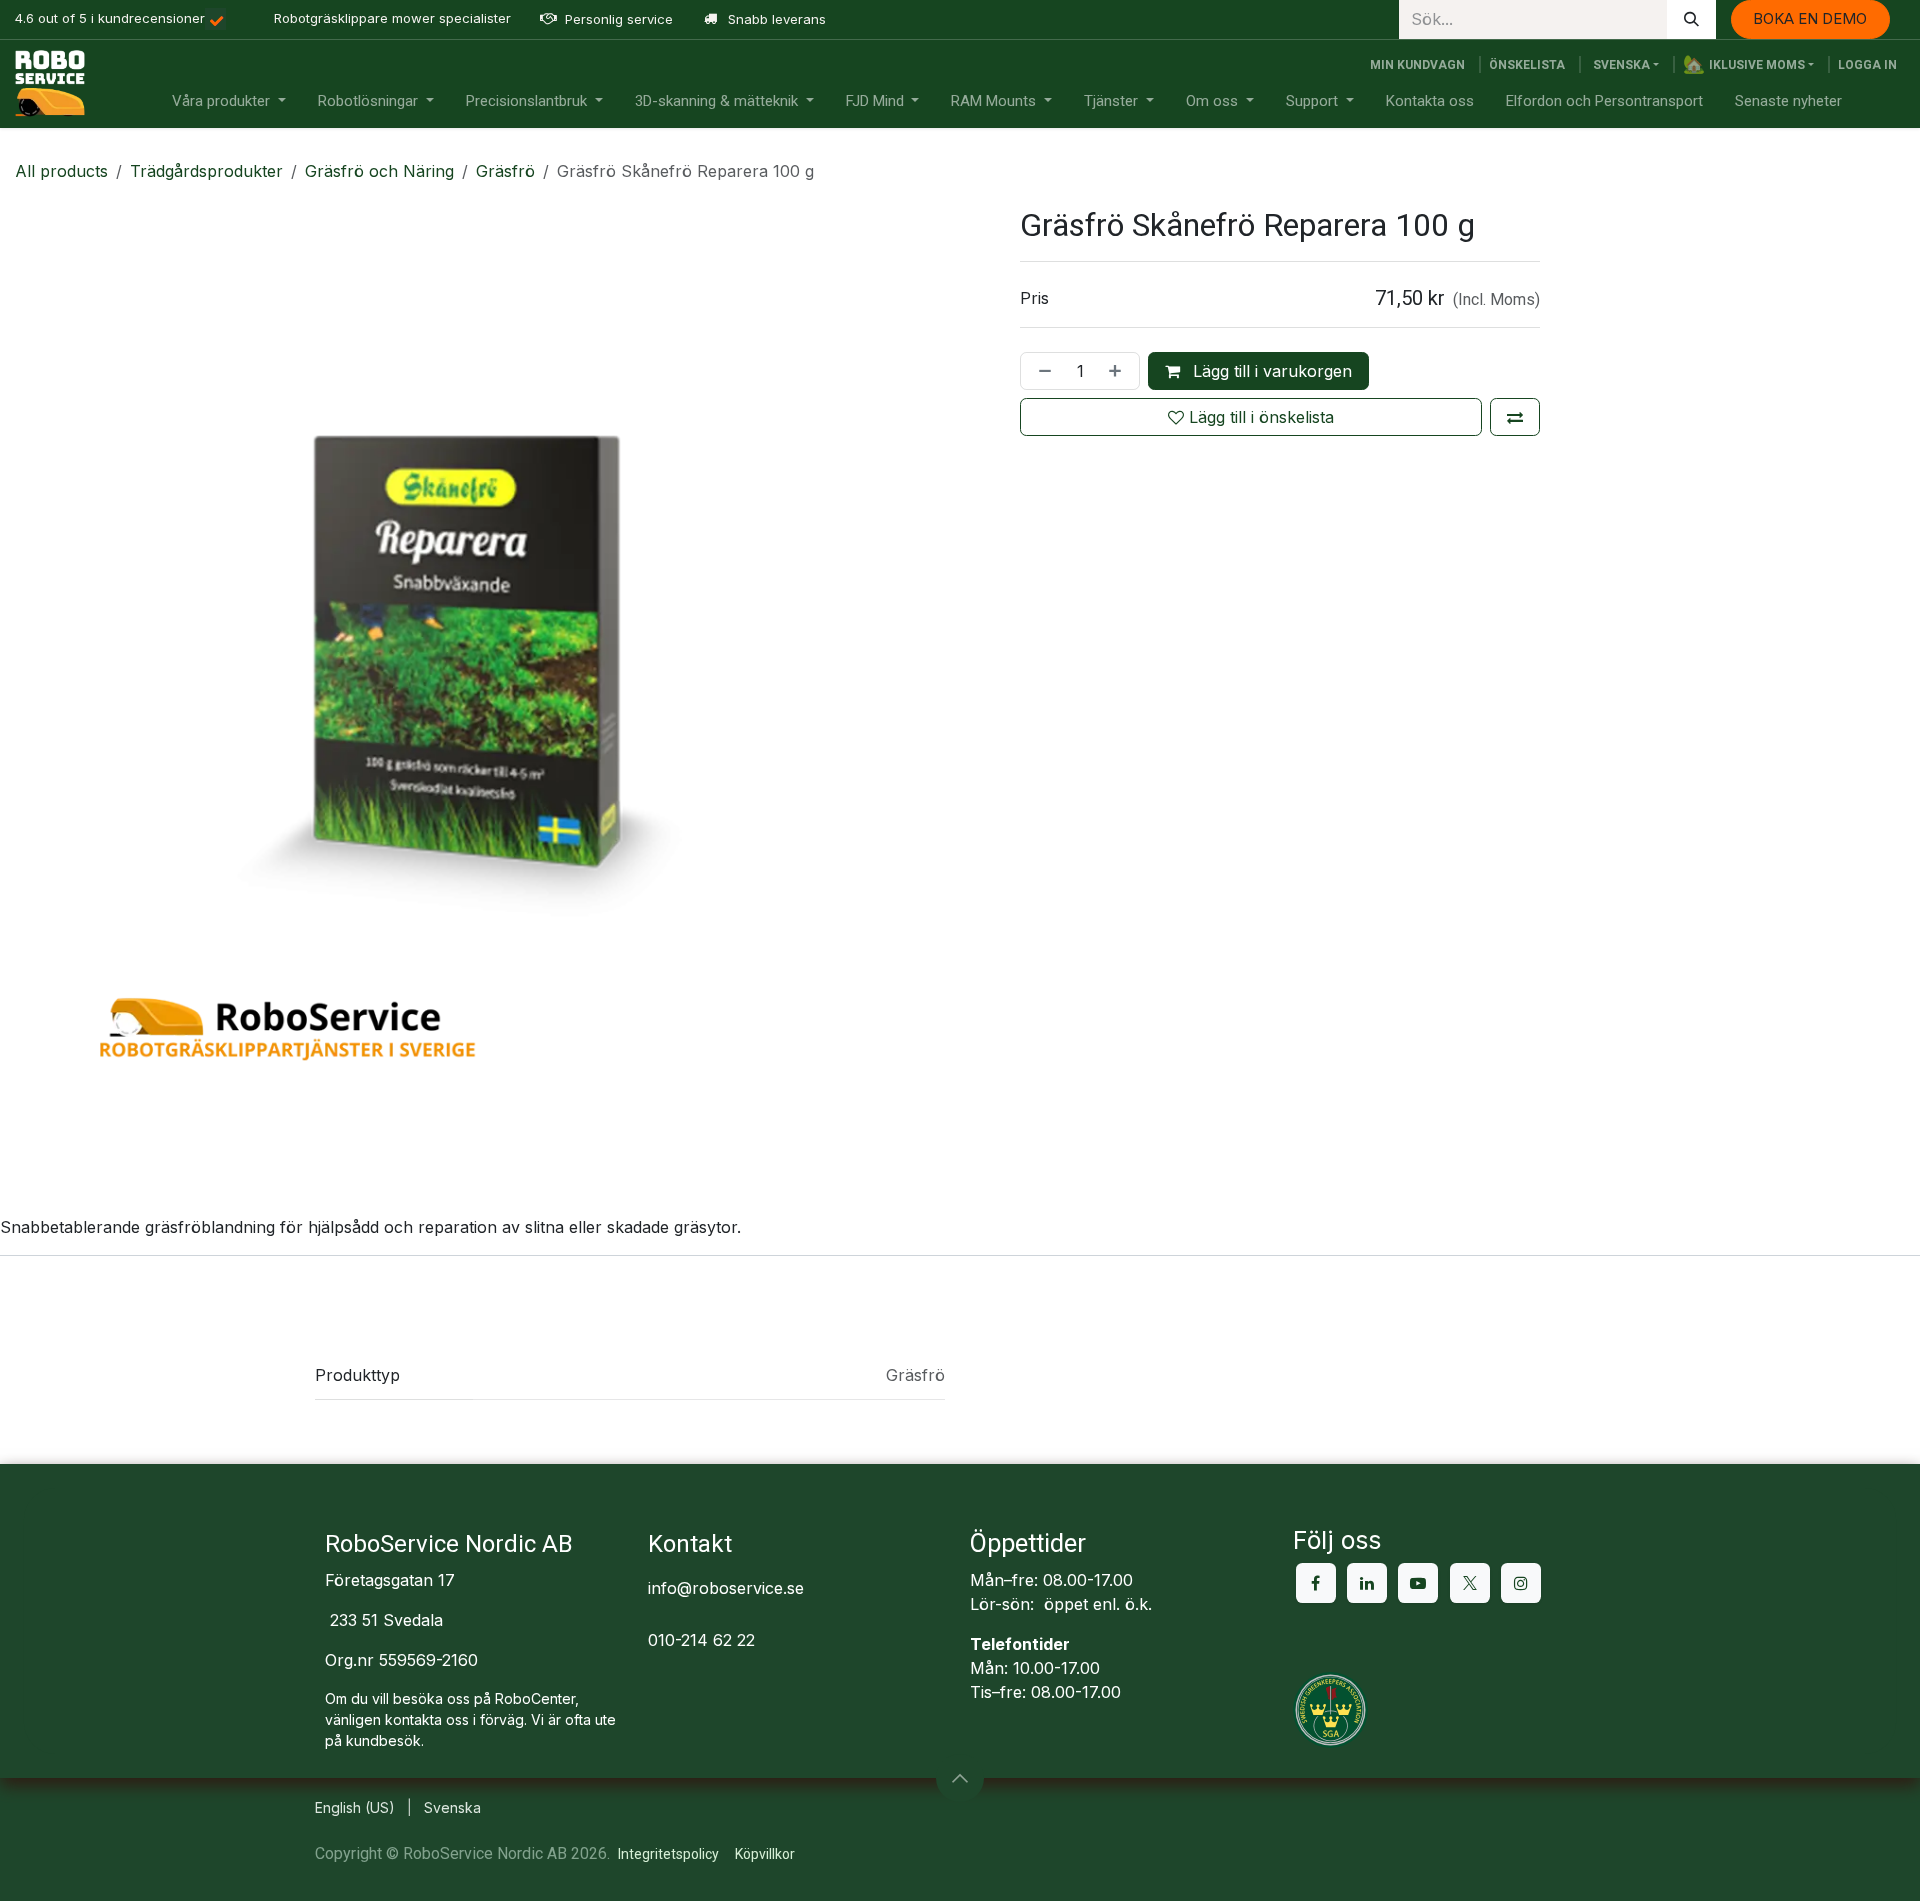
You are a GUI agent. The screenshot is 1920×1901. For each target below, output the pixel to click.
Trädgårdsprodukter (206, 171)
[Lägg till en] (1119, 371)
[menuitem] (229, 101)
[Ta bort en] (1041, 371)
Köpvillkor (765, 1854)
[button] (1748, 65)
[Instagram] (1521, 1583)
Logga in (1867, 65)
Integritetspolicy (668, 1854)
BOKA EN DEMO (1810, 18)
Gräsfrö (505, 171)
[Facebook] (1316, 1583)
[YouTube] (1418, 1583)
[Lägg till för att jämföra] (1515, 417)
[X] (1470, 1583)
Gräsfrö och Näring (379, 171)
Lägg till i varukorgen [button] (1270, 371)
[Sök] (1691, 19)
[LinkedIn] (1367, 1583)
